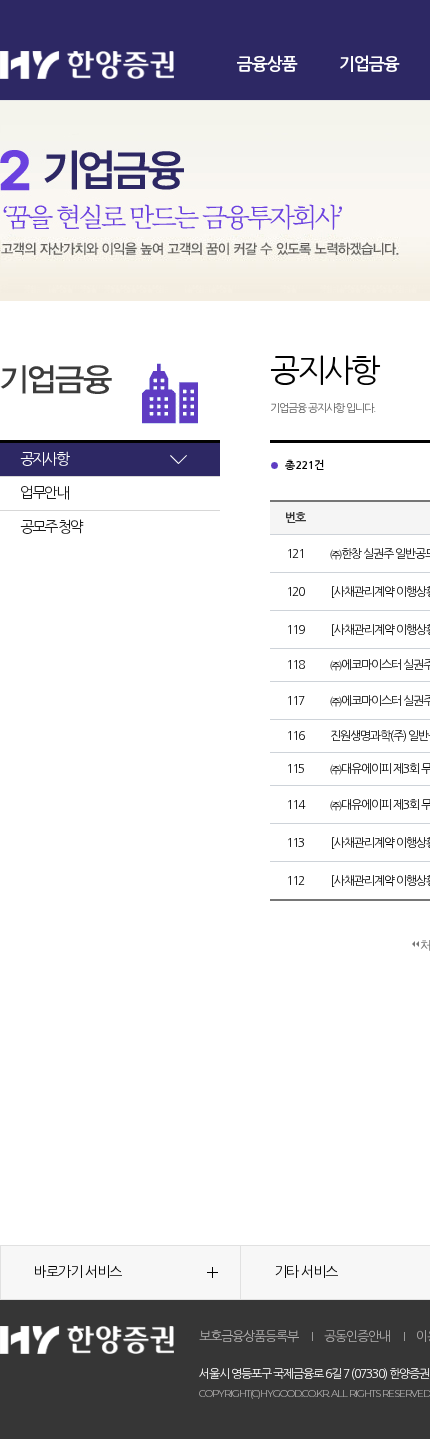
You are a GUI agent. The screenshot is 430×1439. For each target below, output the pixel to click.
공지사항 (44, 458)
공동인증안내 (357, 1336)
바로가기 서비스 (77, 1272)
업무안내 (44, 492)
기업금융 (369, 64)
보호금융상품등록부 (248, 1336)
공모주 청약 (51, 526)
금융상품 (267, 64)
